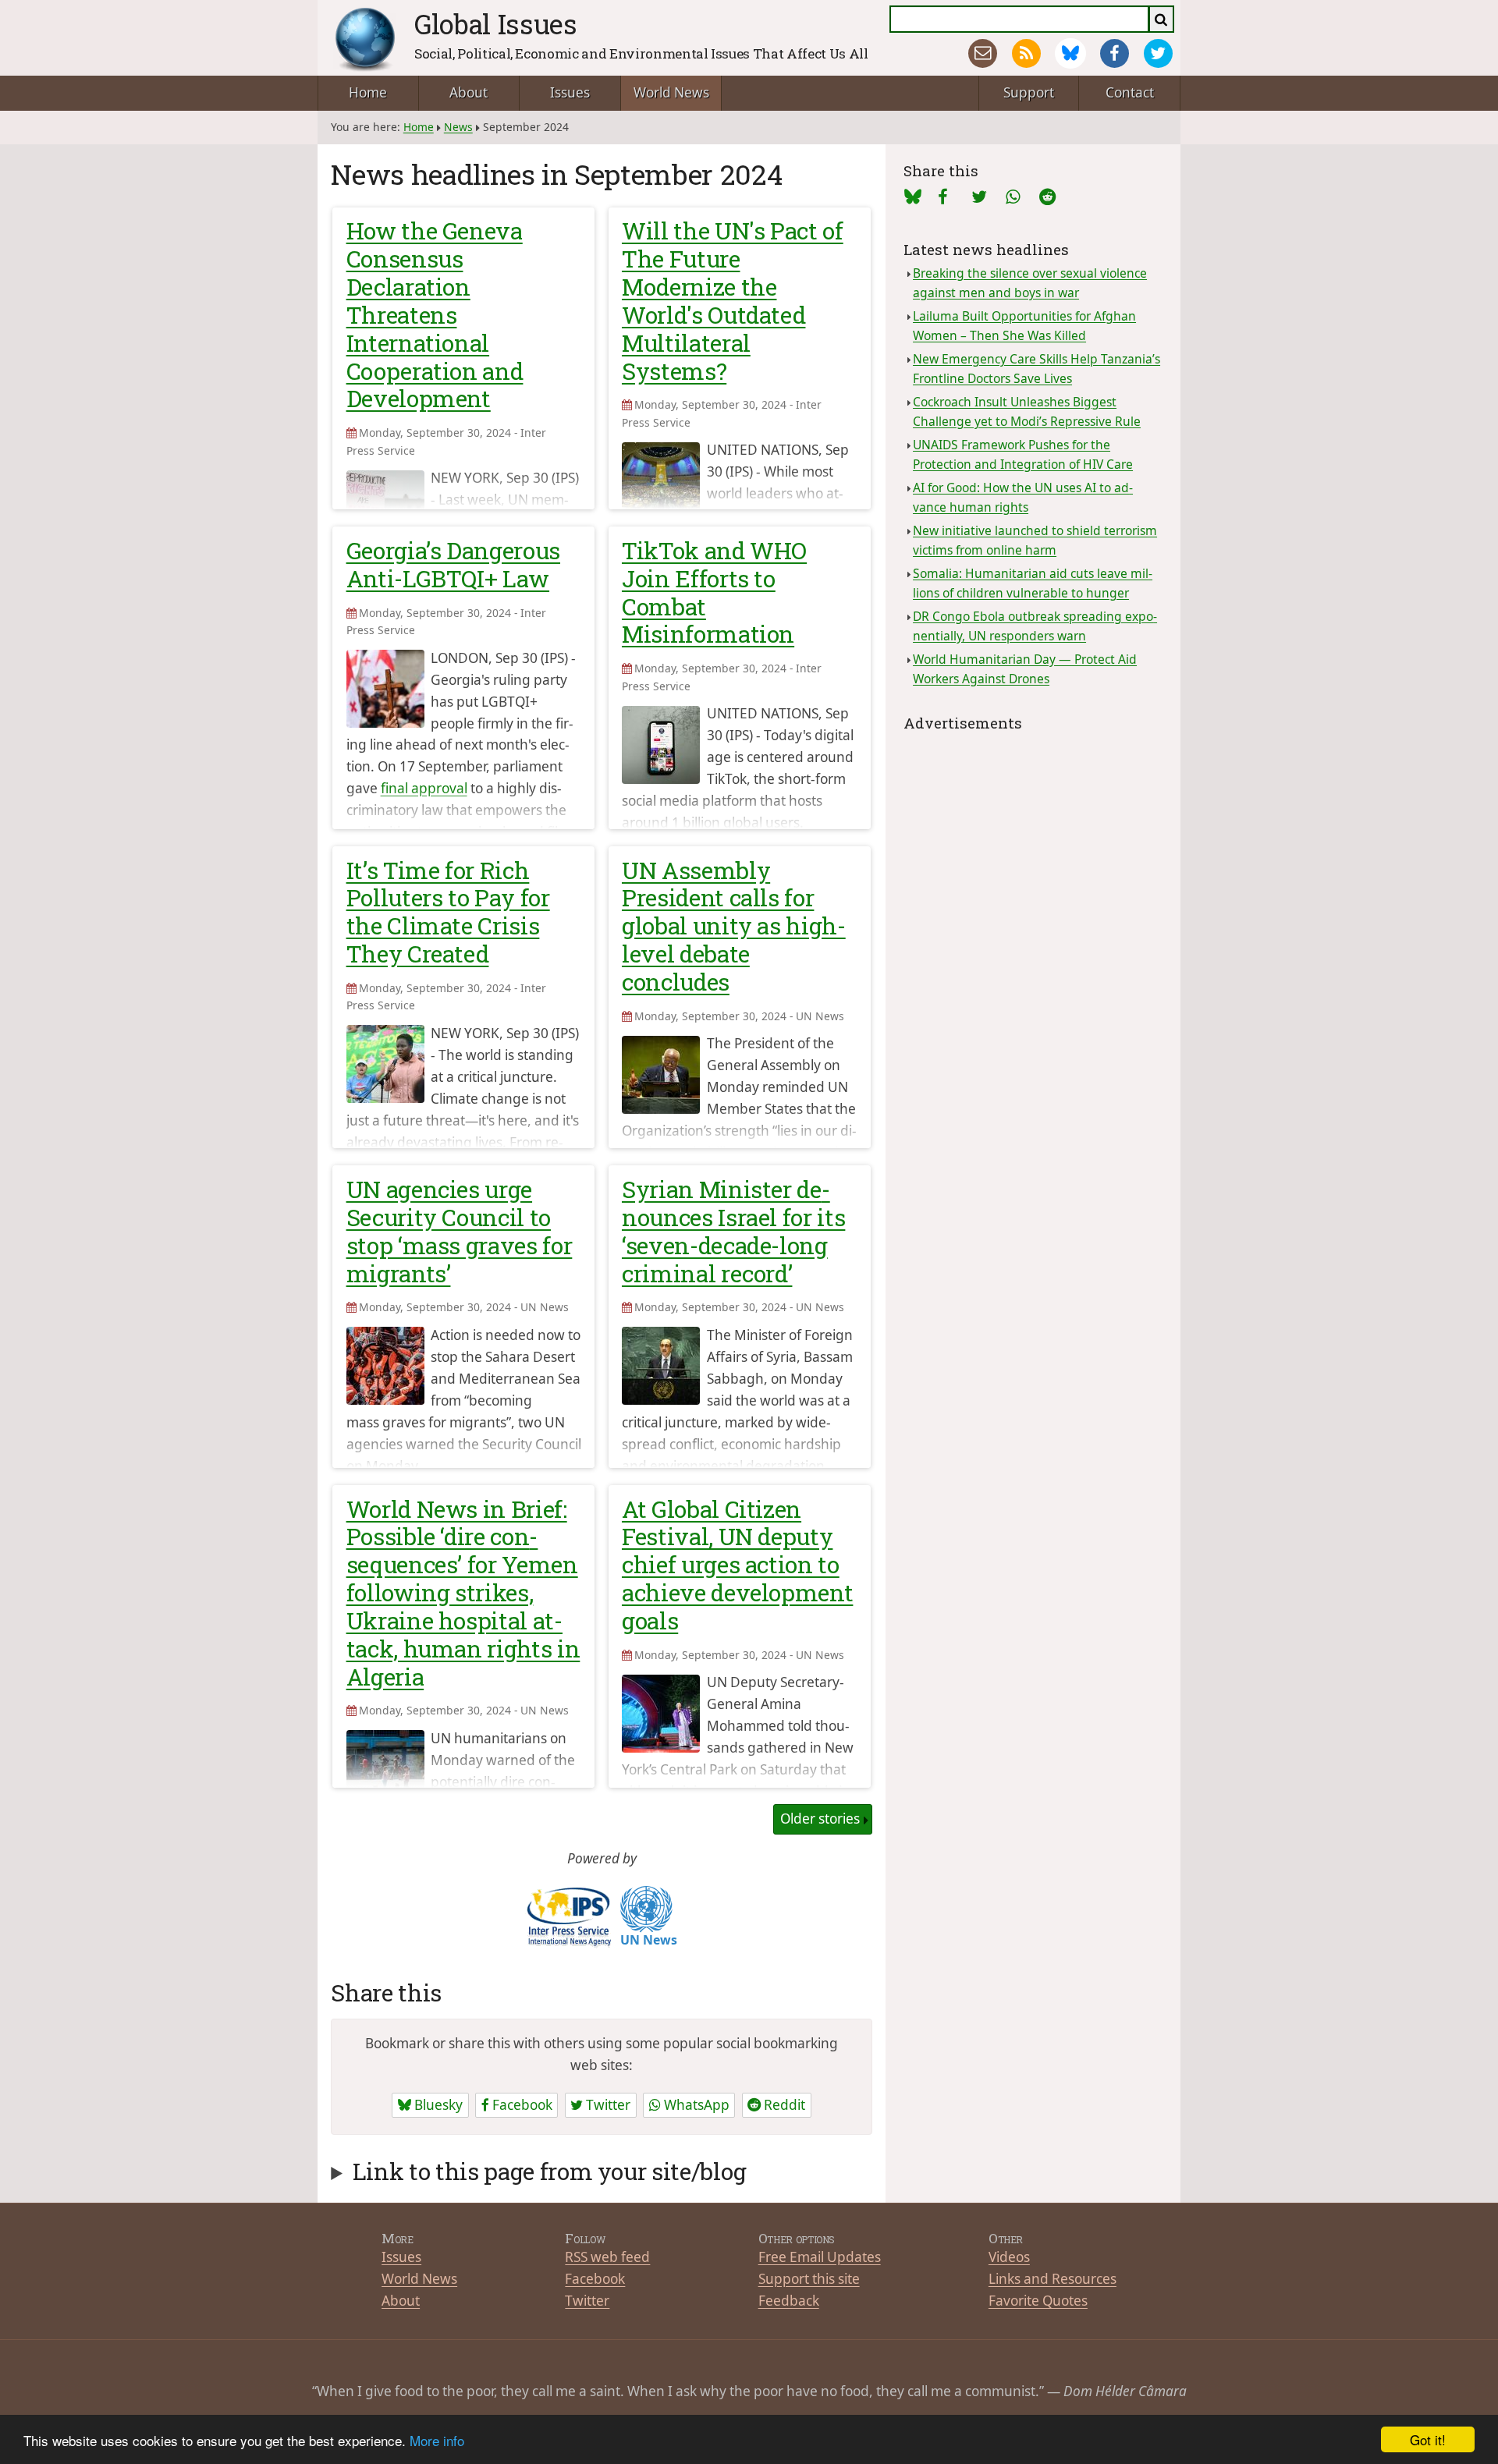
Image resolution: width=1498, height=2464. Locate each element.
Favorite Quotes (1038, 2301)
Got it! (1428, 2439)
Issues (570, 92)
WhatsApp (695, 2105)
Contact (1130, 92)
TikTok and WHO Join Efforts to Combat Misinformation (714, 592)
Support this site (809, 2279)
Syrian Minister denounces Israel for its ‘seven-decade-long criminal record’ (733, 1231)
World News (671, 92)
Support (1029, 92)
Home (368, 92)
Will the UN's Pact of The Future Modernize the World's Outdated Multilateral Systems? (733, 300)
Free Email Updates (820, 2257)
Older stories (820, 1819)
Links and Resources (1053, 2279)
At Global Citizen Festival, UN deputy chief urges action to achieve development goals (737, 1565)
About (469, 92)
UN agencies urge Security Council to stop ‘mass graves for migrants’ (460, 1231)
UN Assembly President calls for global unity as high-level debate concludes (734, 926)
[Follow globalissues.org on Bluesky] (1070, 53)
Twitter (607, 2105)
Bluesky (437, 2105)
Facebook (521, 2105)
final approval (424, 788)
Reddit (783, 2105)
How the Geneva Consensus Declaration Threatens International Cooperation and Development (435, 314)
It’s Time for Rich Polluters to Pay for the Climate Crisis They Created (448, 912)
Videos (1009, 2257)
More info (437, 2440)
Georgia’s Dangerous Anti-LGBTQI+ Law (453, 564)
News (458, 127)
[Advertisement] (1033, 833)
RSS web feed (607, 2257)
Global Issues (496, 24)
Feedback (789, 2301)
